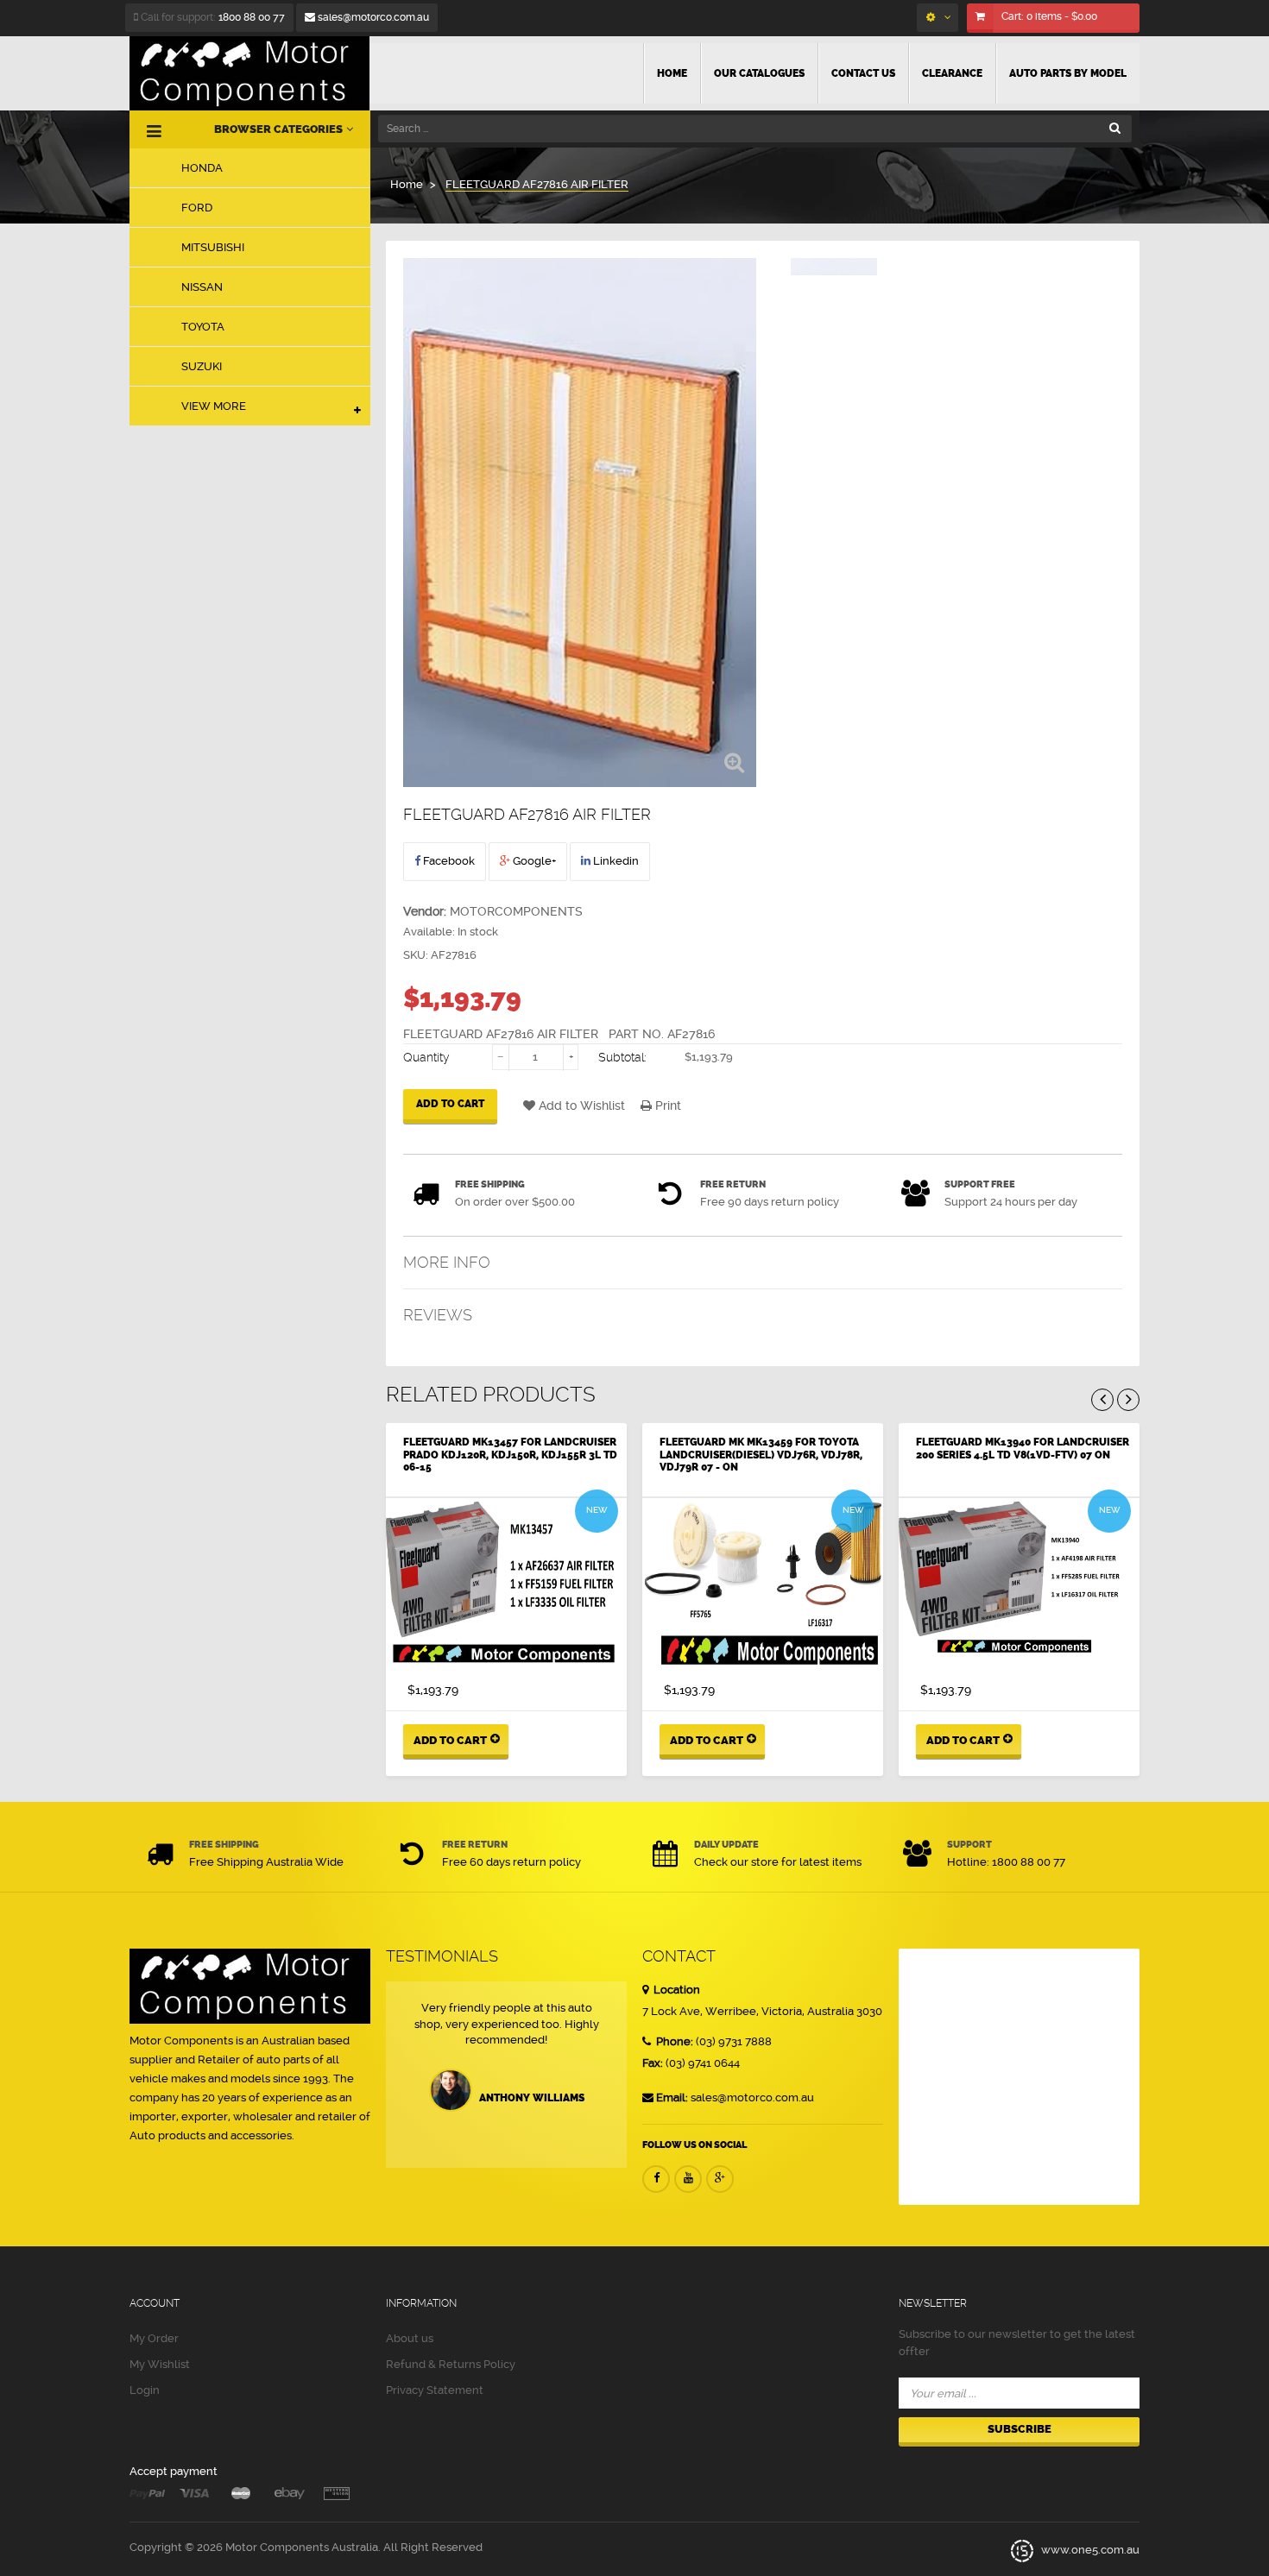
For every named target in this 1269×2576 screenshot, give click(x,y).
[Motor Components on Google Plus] (720, 2179)
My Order (154, 2338)
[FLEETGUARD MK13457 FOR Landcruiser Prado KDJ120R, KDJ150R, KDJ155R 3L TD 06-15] (506, 1584)
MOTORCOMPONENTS (516, 911)
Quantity (426, 1057)
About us (410, 2338)
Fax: (653, 2063)
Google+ (533, 861)
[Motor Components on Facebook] (656, 2179)
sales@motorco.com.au (372, 17)
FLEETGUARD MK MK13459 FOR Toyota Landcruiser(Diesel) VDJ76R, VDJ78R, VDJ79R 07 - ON (761, 1455)
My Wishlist (160, 2364)
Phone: (673, 2041)
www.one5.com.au (1089, 2551)
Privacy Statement (435, 2390)
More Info (447, 1262)
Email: (672, 2097)
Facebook (448, 861)
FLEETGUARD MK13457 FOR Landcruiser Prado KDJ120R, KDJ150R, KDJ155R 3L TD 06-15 (510, 1455)
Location (676, 1990)
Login (145, 2390)
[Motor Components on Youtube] (688, 2179)
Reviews (438, 1315)
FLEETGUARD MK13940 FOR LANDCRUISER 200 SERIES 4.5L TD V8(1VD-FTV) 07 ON (1023, 1448)
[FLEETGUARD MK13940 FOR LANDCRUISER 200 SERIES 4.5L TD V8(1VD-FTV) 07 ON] (1019, 1584)
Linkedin (615, 861)
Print (666, 1105)
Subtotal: (622, 1057)
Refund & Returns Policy (451, 2364)
